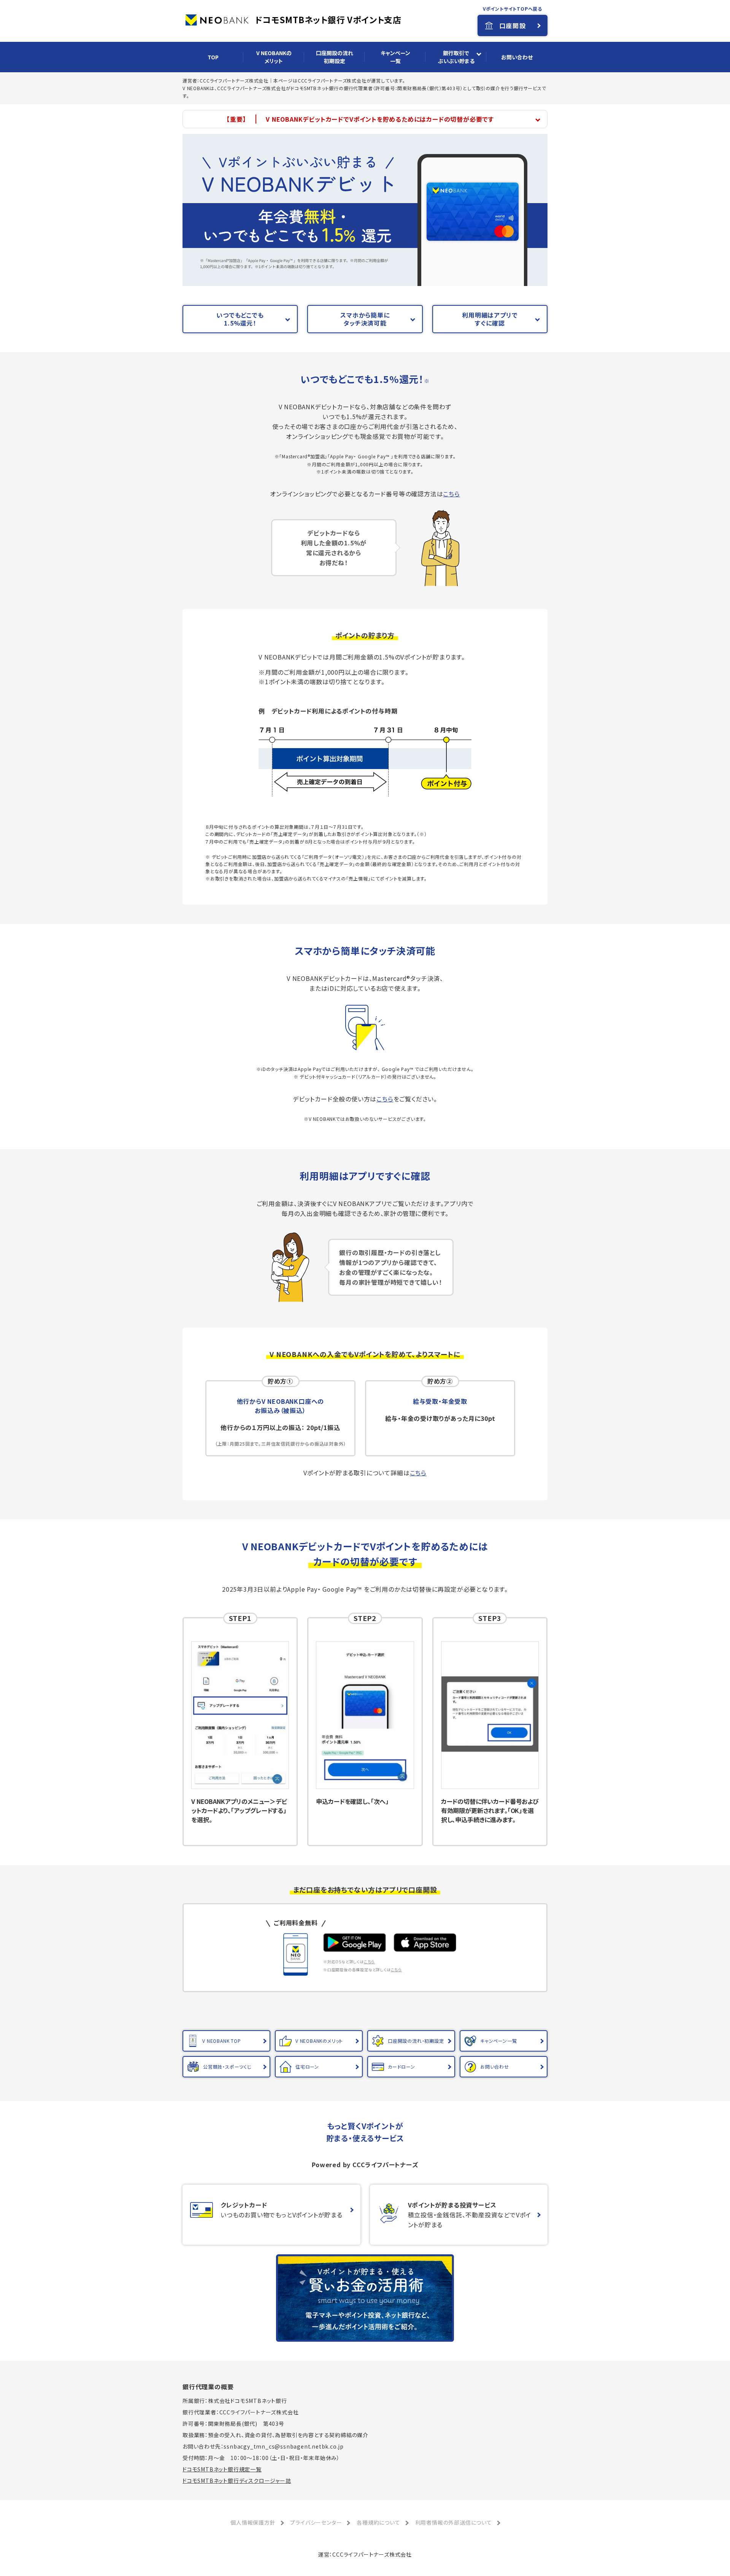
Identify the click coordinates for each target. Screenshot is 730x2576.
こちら (451, 494)
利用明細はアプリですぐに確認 (490, 319)
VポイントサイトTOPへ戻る (513, 9)
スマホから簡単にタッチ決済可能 (365, 319)
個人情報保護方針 (253, 2522)
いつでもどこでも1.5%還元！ (240, 319)
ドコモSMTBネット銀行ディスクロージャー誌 (237, 2481)
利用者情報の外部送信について (454, 2522)
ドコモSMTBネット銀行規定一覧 (222, 2469)
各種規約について (378, 2522)
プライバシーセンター (316, 2522)
